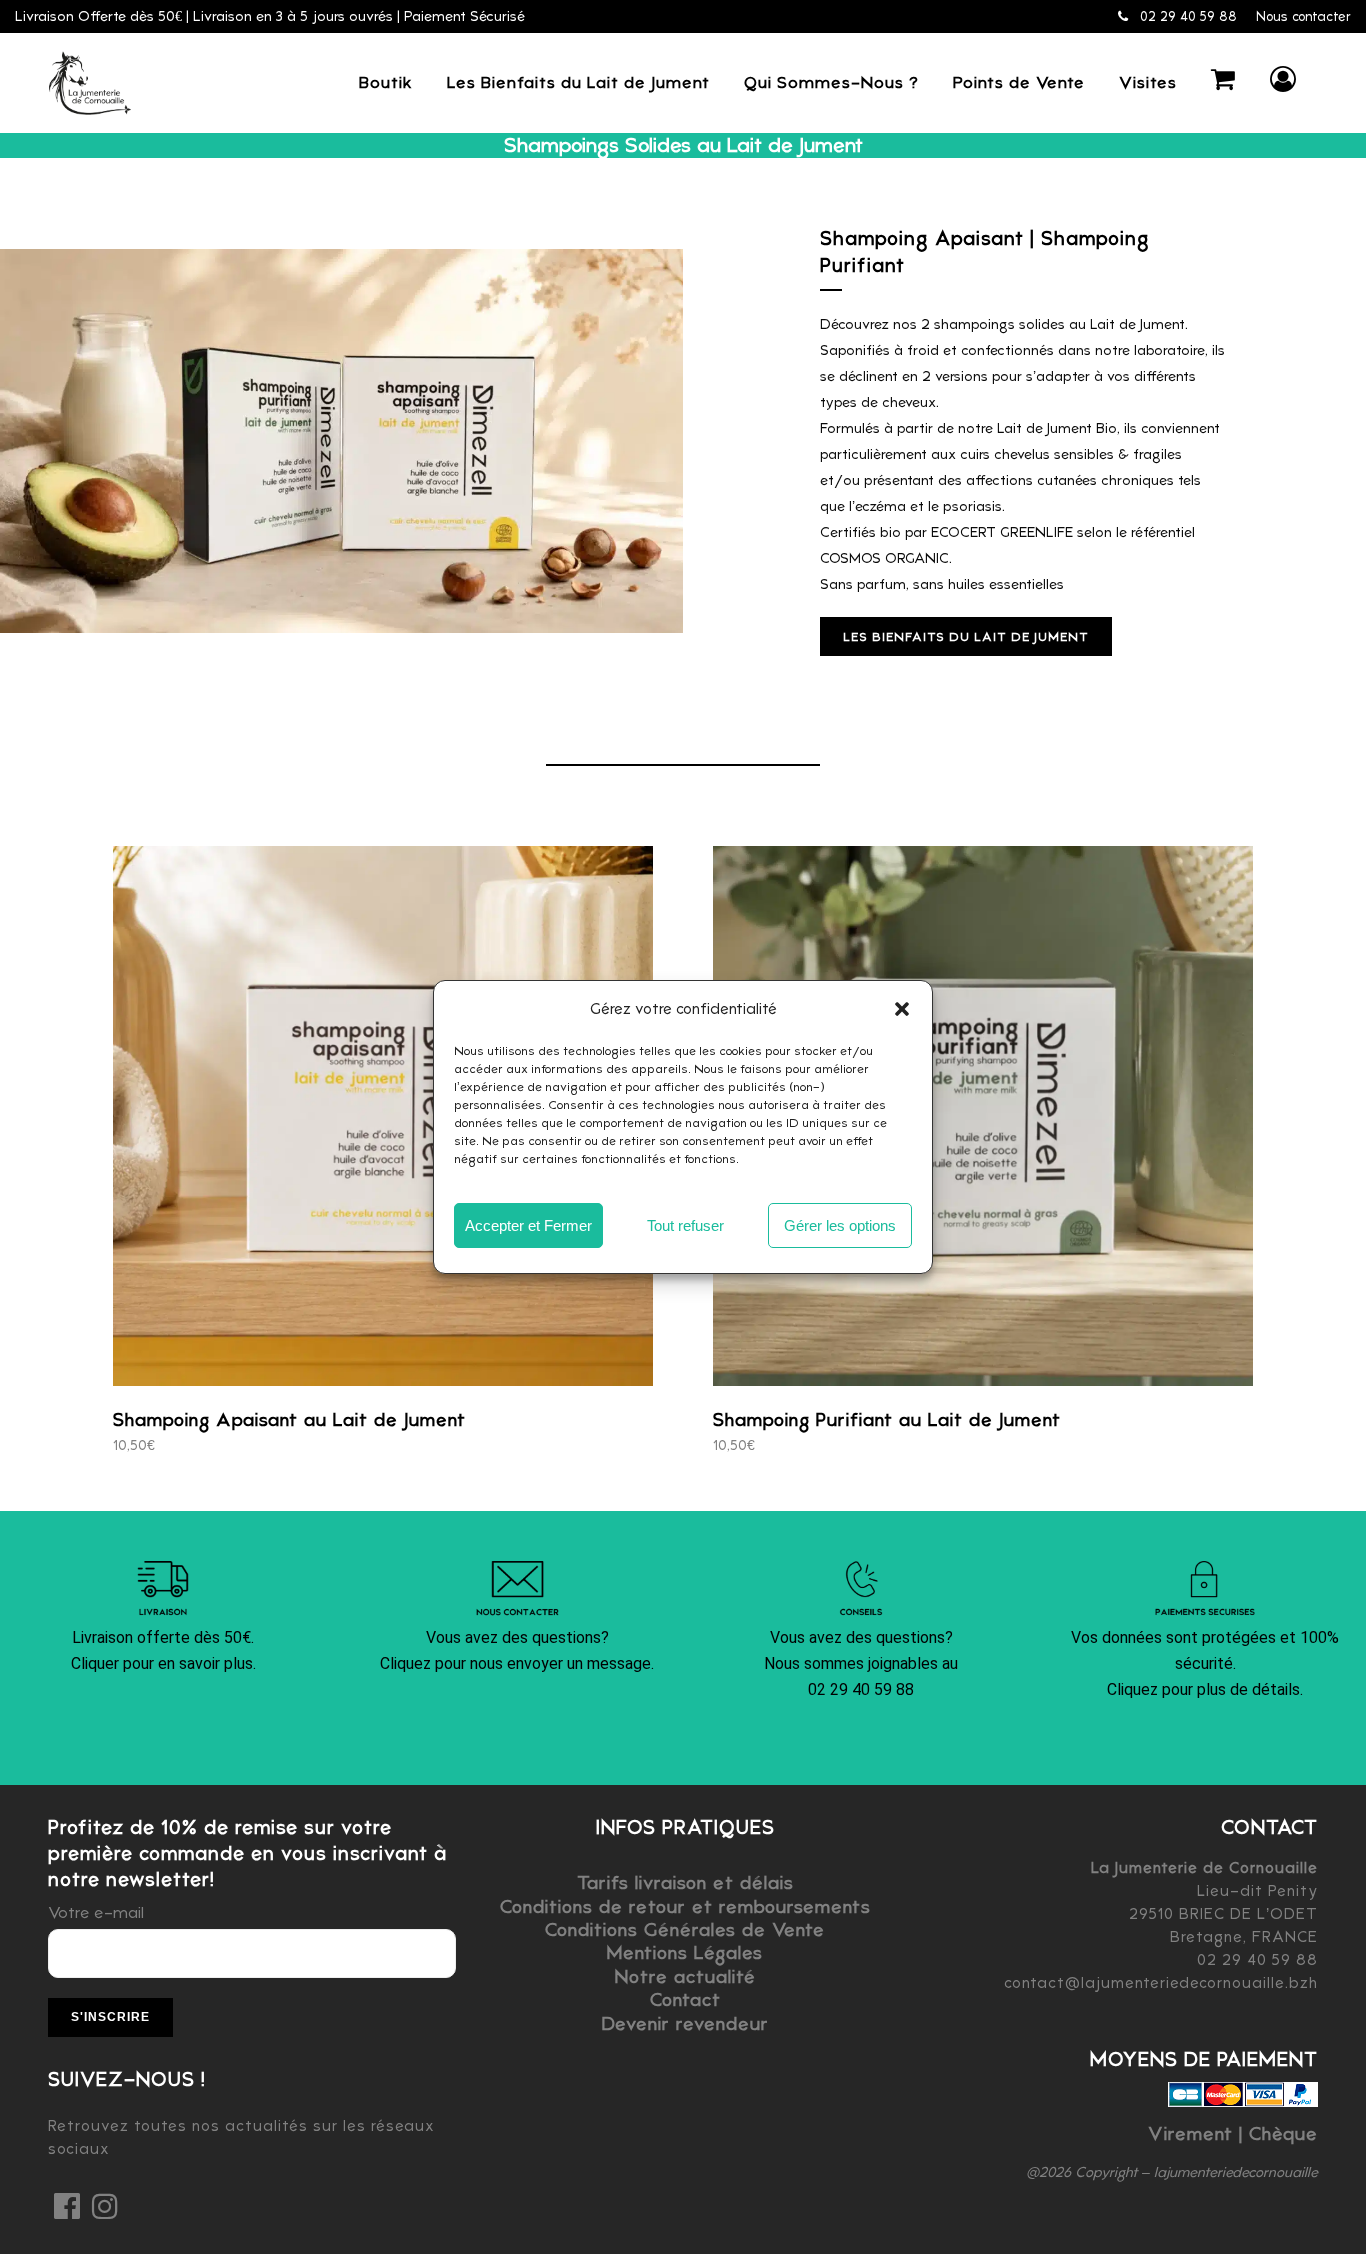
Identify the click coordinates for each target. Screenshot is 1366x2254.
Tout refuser (685, 1225)
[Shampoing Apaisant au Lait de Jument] (383, 1116)
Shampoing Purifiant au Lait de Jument (887, 1419)
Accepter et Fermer (528, 1225)
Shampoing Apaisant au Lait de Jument (289, 1419)
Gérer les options (840, 1225)
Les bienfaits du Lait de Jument (966, 636)
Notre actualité (685, 1976)
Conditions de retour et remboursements (685, 1906)
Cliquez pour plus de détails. (1205, 1689)
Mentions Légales (685, 1952)
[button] (902, 1009)
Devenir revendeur (685, 2023)
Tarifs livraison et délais (685, 1882)
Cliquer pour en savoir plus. (163, 1663)
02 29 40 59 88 (1186, 16)
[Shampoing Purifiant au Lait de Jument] (983, 1116)
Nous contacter (1303, 16)
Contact (685, 1999)
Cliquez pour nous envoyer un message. (517, 1663)
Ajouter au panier (303, 1444)
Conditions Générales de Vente (685, 1929)
